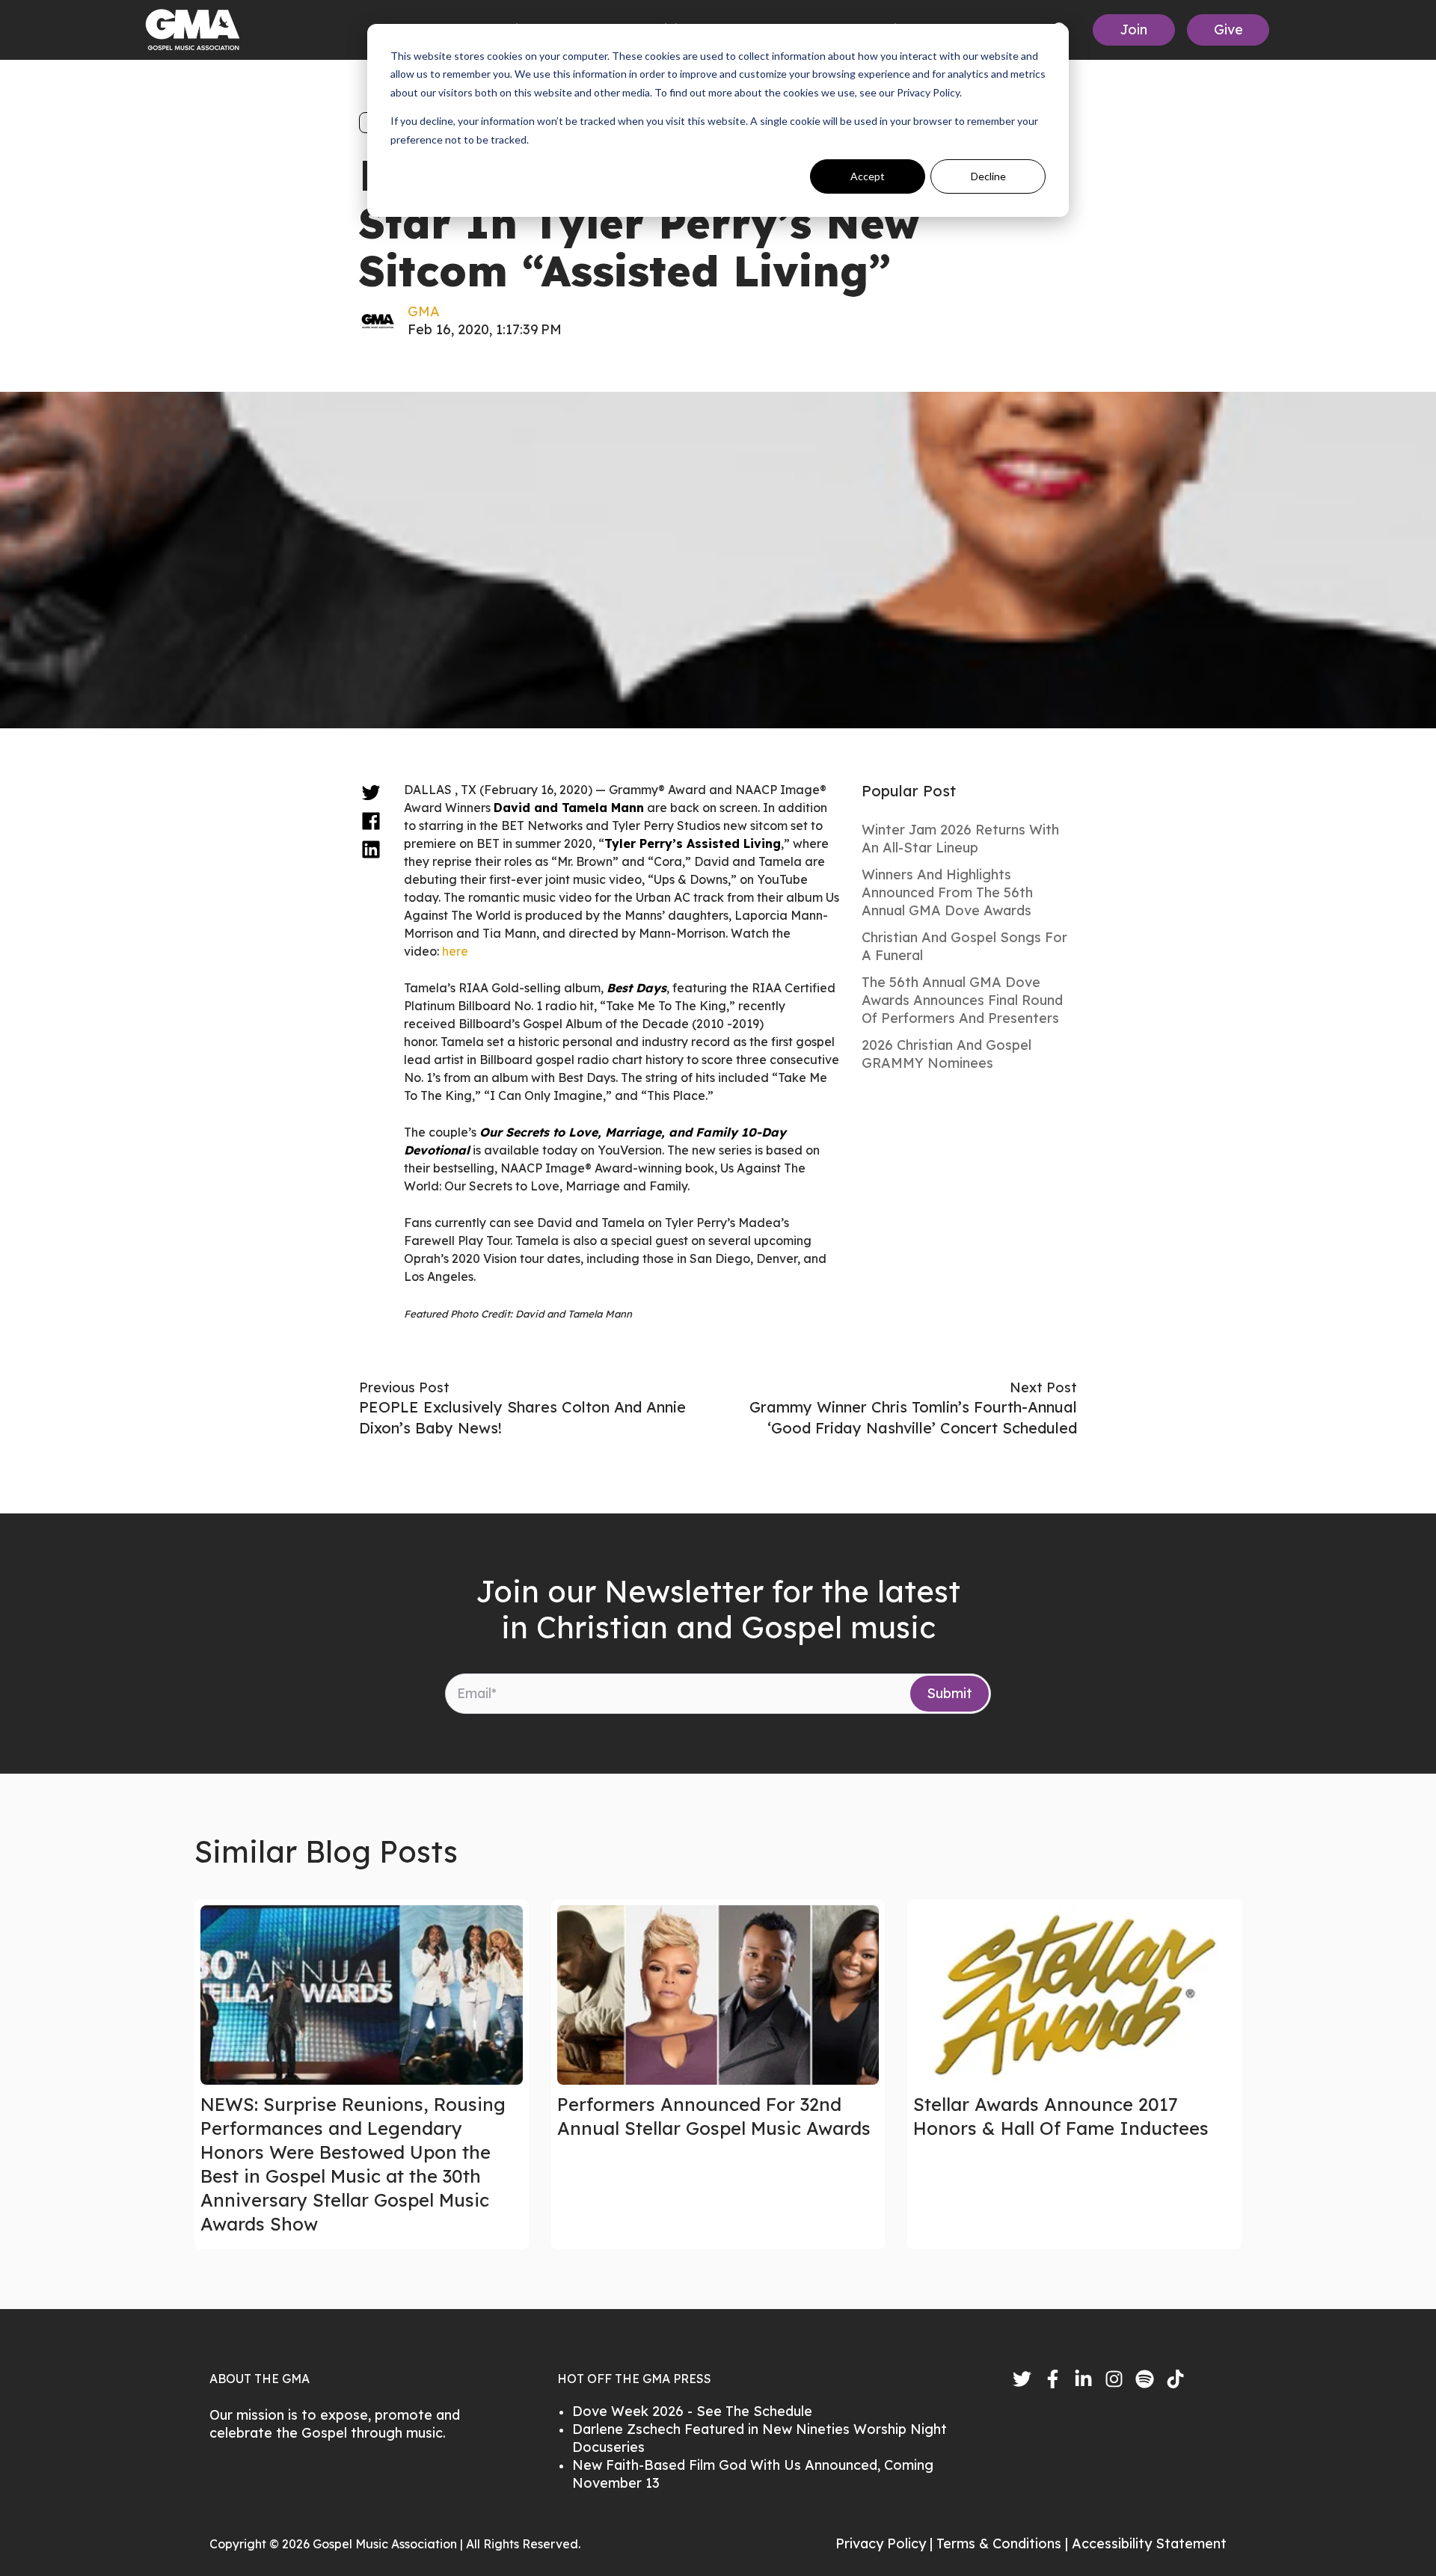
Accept (868, 176)
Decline (988, 176)
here (455, 951)
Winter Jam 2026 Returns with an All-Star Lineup (960, 839)
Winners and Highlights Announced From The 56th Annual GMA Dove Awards (947, 892)
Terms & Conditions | (1004, 2543)
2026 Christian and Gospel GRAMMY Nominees (946, 1054)
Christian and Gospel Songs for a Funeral (964, 946)
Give (1228, 30)
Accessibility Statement (1149, 2543)
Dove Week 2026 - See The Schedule (692, 2411)
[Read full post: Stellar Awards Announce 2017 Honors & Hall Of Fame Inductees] (1074, 1995)
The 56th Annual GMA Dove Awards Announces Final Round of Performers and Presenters (962, 1000)
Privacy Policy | (886, 2543)
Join (1134, 30)
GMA (424, 311)
